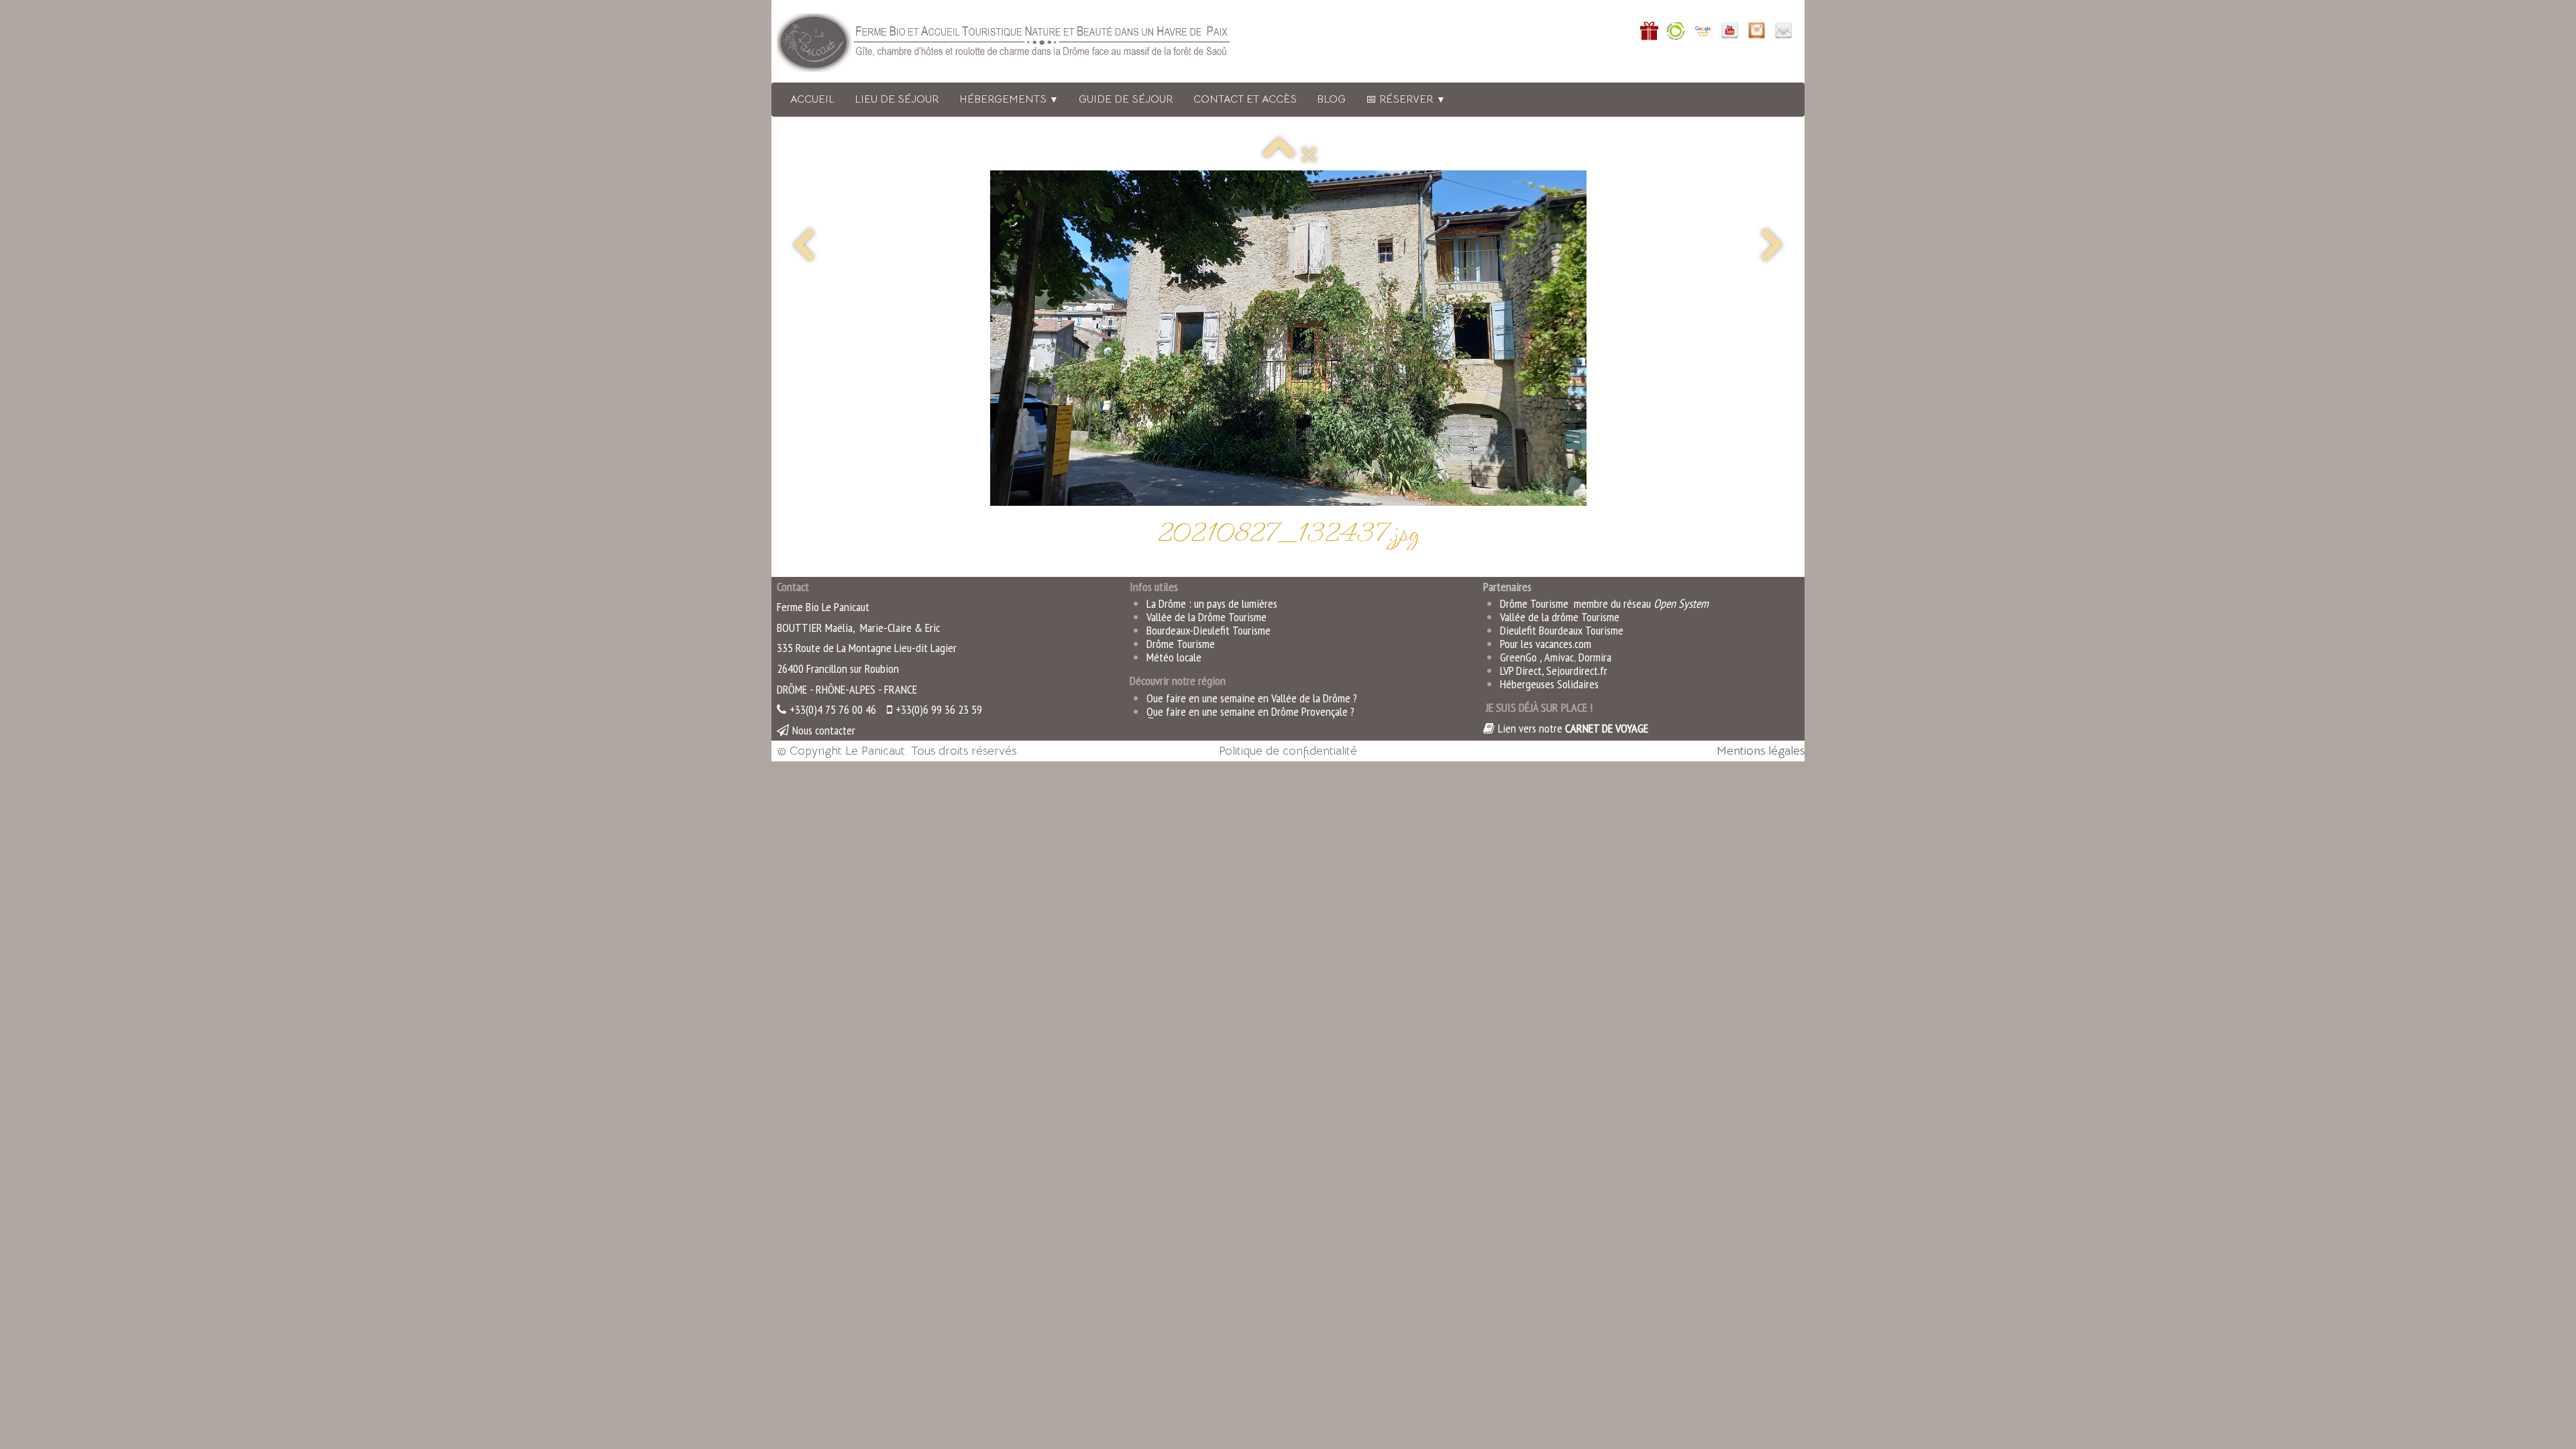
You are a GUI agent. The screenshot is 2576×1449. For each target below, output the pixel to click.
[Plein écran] (1309, 154)
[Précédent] (803, 247)
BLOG (1331, 99)
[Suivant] (1773, 247)
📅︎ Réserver (1406, 99)
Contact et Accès (1245, 99)
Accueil (812, 99)
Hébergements (1009, 99)
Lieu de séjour (897, 99)
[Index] (1279, 154)
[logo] (1022, 45)
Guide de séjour (1126, 99)
